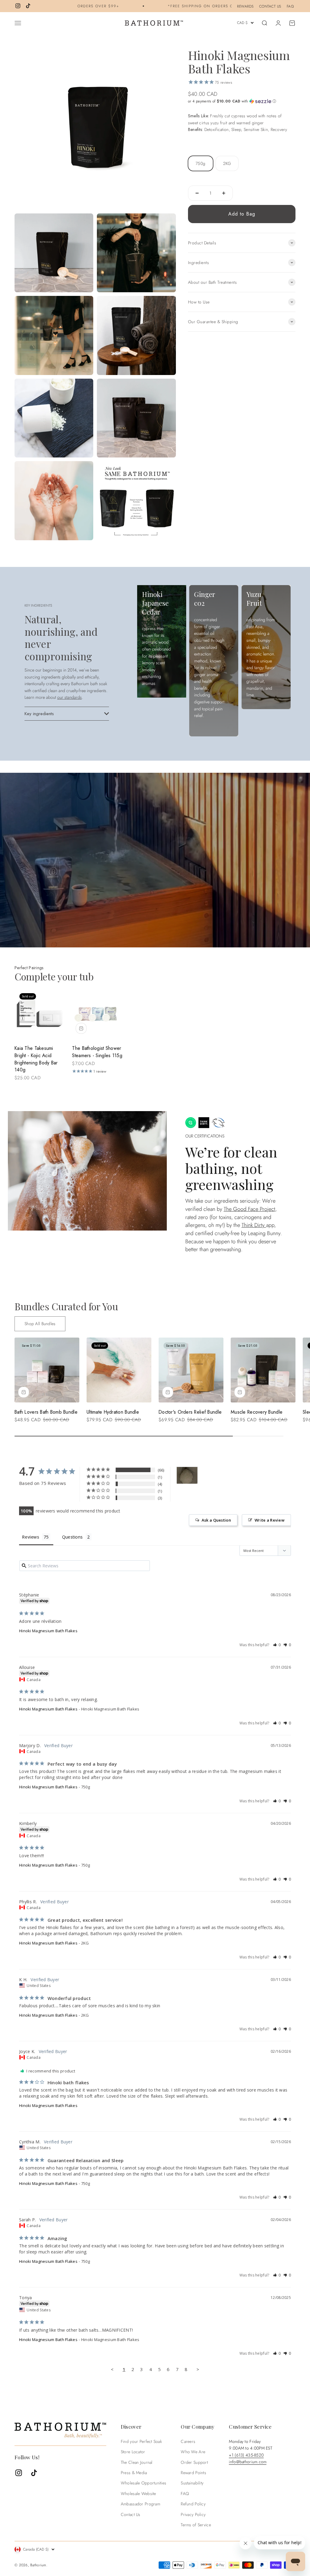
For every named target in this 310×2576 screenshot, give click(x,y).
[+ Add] (81, 1028)
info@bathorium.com (248, 2462)
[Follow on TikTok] (28, 6)
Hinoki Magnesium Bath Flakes (48, 1631)
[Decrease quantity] (197, 193)
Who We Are (193, 2452)
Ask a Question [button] (216, 1520)
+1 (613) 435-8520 (246, 2455)
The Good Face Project (249, 1209)
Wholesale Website (139, 2494)
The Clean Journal (137, 2462)
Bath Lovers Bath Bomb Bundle (46, 1412)
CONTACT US (270, 6)
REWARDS (245, 6)
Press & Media (134, 2473)
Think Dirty (254, 1225)
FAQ (290, 6)
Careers (188, 2441)
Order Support (194, 2462)
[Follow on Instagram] (18, 6)
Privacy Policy (193, 2514)
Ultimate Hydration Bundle (113, 1412)
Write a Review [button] (270, 1520)
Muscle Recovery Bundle (257, 1412)
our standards (69, 697)
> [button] (198, 2369)
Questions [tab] (73, 1537)
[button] (242, 101)
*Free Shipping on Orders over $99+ (165, 6)
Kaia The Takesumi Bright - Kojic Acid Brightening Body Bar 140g (36, 1059)
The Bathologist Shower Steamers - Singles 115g (97, 1052)
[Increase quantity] (224, 193)
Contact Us (131, 2514)
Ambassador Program (140, 2504)
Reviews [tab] (31, 1537)
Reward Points (193, 2473)
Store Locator (133, 2452)
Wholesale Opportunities (143, 2483)
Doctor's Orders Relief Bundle (190, 1412)
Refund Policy (193, 2504)
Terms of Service (196, 2525)
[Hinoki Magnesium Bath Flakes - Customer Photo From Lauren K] (187, 1475)
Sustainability (192, 2483)
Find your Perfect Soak (141, 2441)
